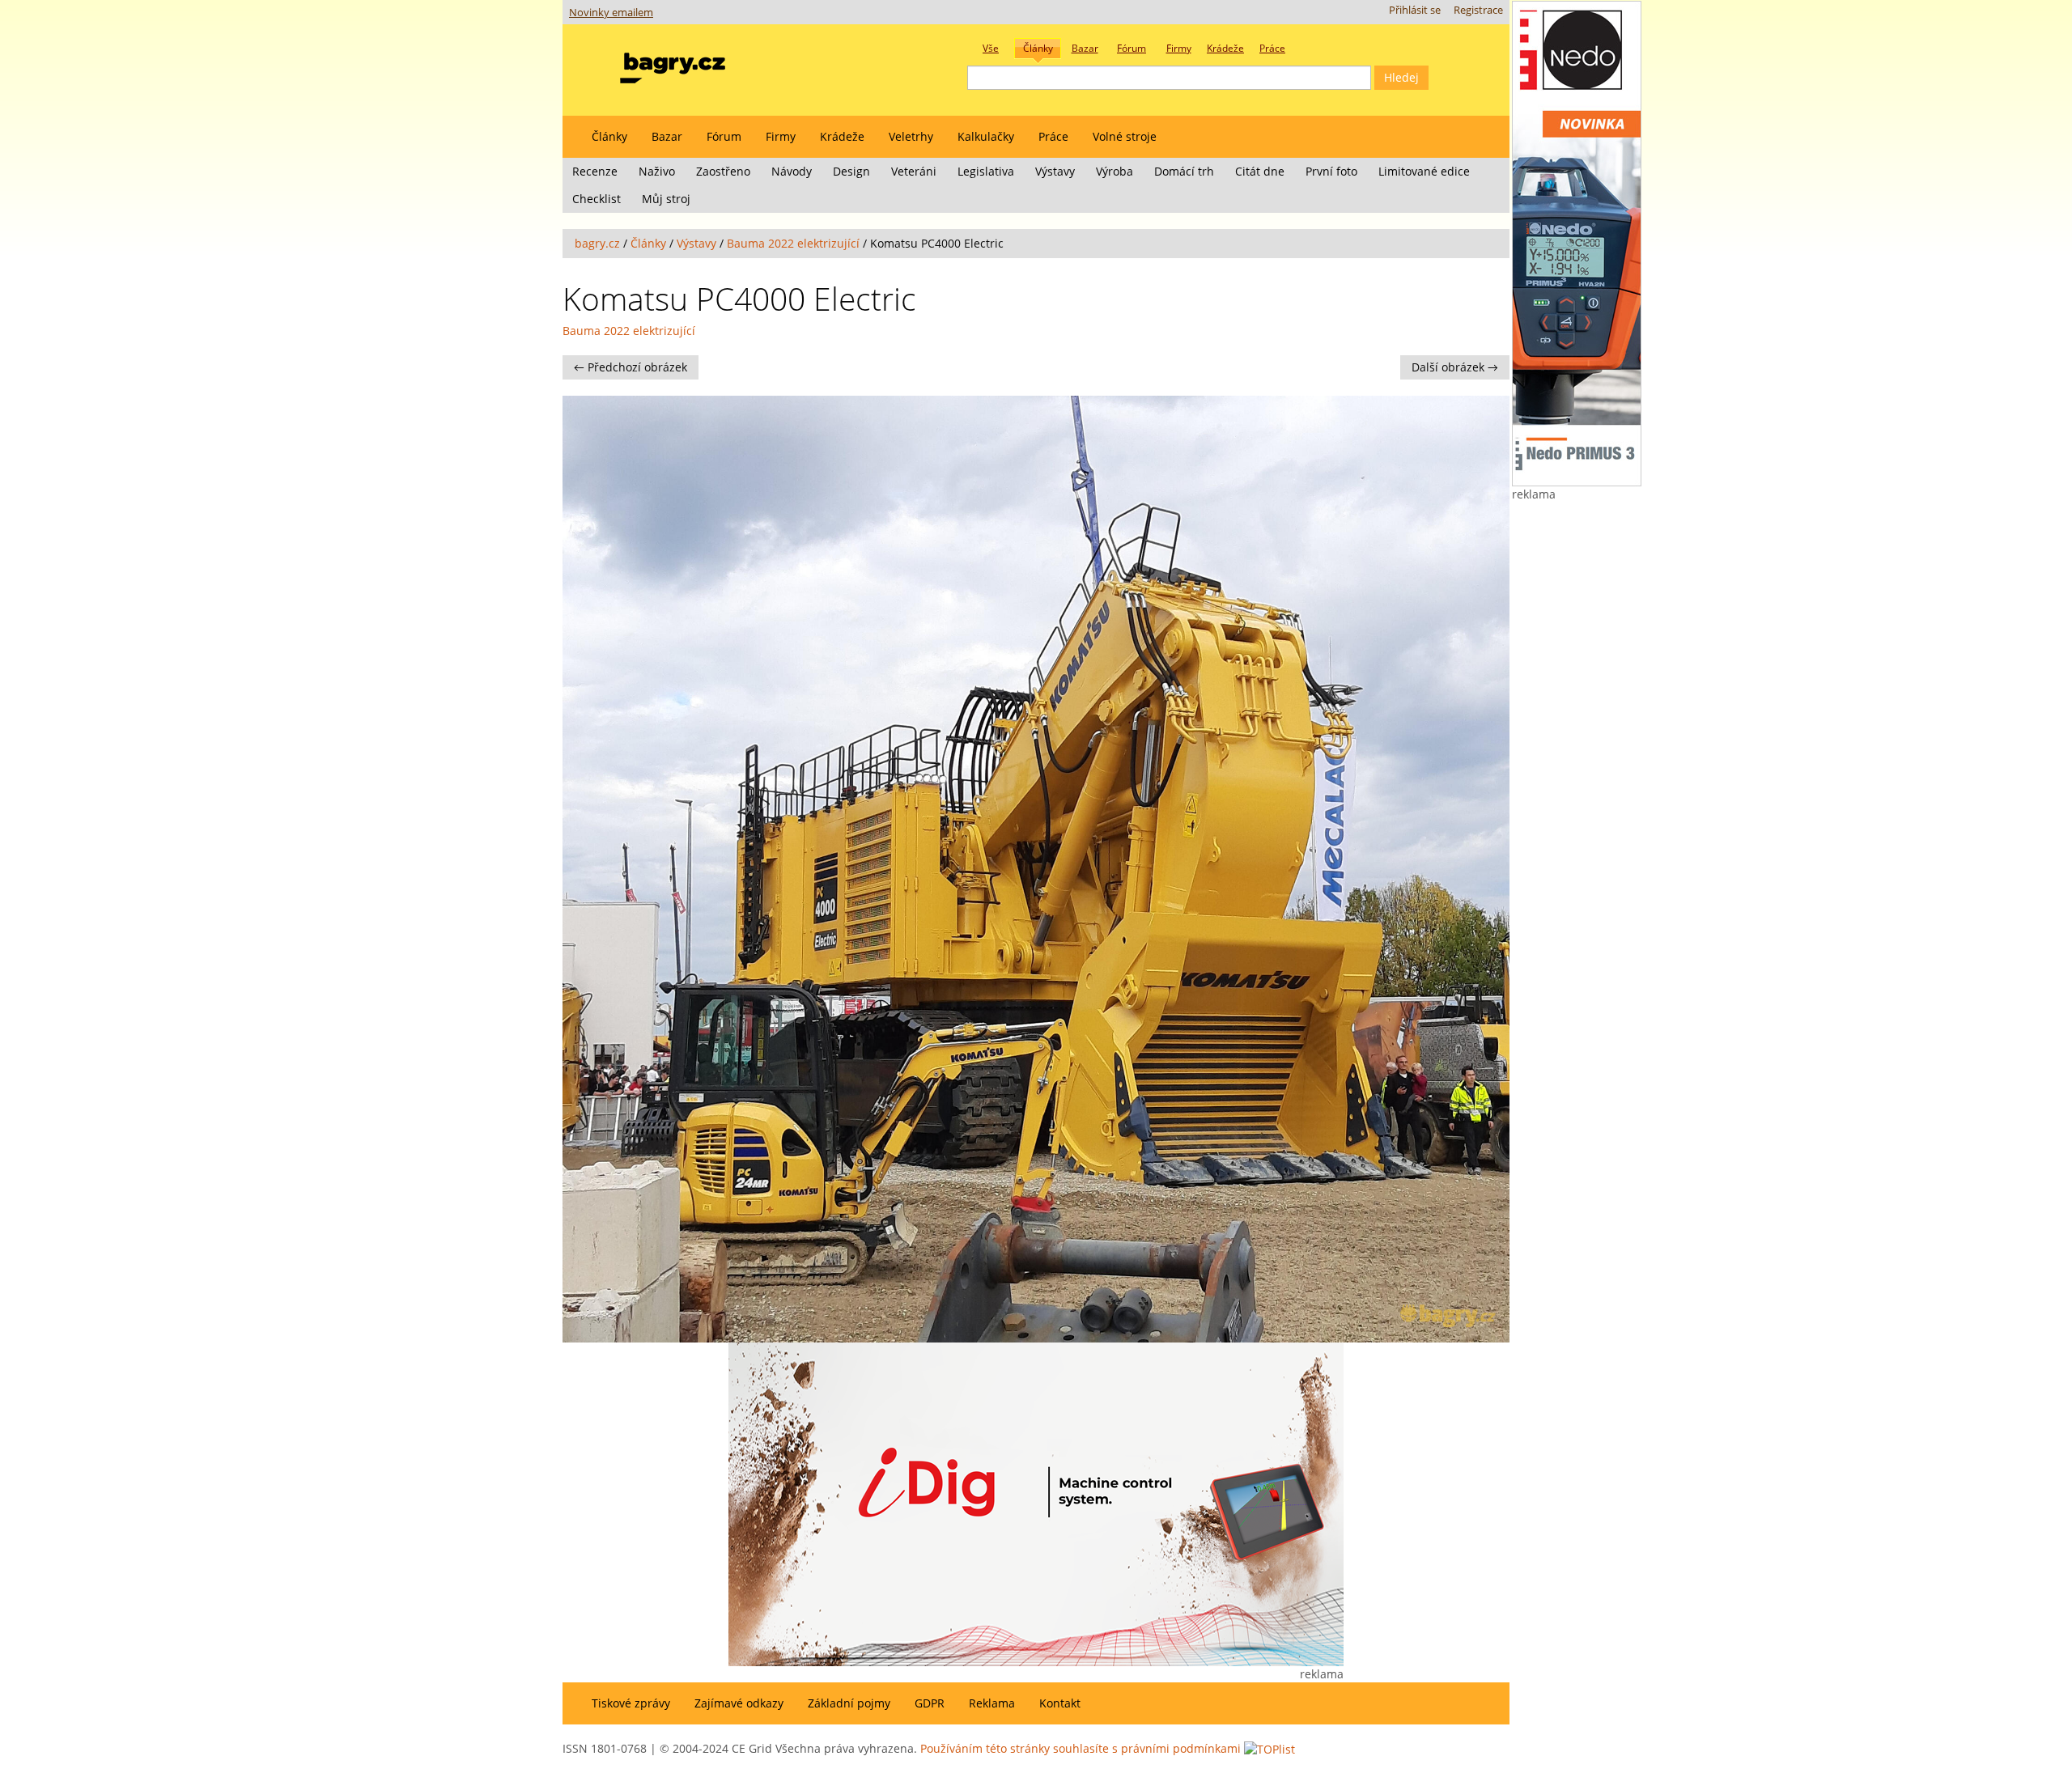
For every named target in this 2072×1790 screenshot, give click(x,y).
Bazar (667, 136)
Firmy (781, 136)
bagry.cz (597, 243)
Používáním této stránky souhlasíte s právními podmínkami (1081, 1748)
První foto (1331, 171)
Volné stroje (1125, 136)
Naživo (657, 171)
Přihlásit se (1415, 10)
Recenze (595, 171)
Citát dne (1260, 171)
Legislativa (986, 171)
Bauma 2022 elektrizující (793, 243)
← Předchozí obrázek (631, 367)
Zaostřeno (723, 171)
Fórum (724, 136)
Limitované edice (1424, 171)
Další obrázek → (1455, 367)
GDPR (930, 1703)
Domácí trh (1184, 171)
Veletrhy (911, 136)
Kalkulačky (986, 136)
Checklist (597, 199)
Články (609, 136)
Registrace (1478, 10)
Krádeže (842, 136)
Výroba (1115, 171)
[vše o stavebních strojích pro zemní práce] (673, 64)
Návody (792, 171)
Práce (1053, 136)
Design (851, 171)
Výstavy (1055, 171)
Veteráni (914, 171)
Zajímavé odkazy (739, 1703)
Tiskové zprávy (631, 1703)
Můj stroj (666, 199)
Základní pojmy (849, 1703)
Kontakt (1060, 1703)
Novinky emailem (611, 13)
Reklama (992, 1703)
